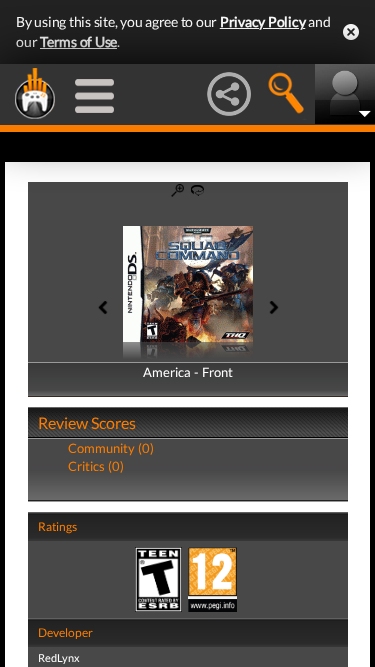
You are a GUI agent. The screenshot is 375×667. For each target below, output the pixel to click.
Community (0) (111, 448)
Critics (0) (96, 466)
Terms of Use (78, 41)
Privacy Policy (263, 21)
